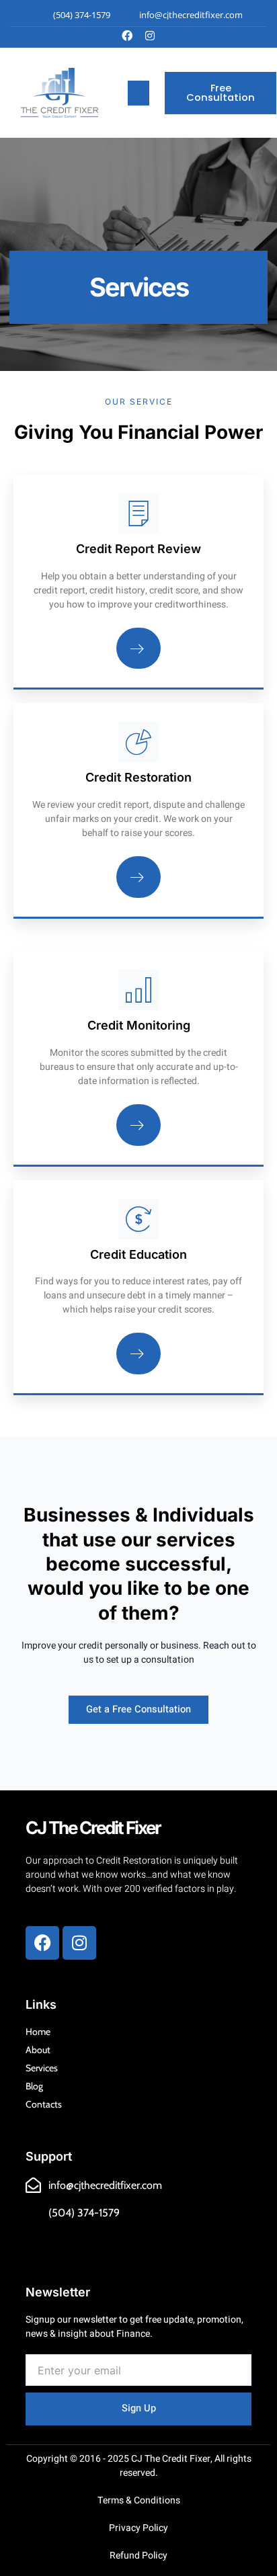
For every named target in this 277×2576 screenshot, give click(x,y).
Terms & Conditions (139, 2500)
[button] (138, 93)
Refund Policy (138, 2556)
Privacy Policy (138, 2528)
